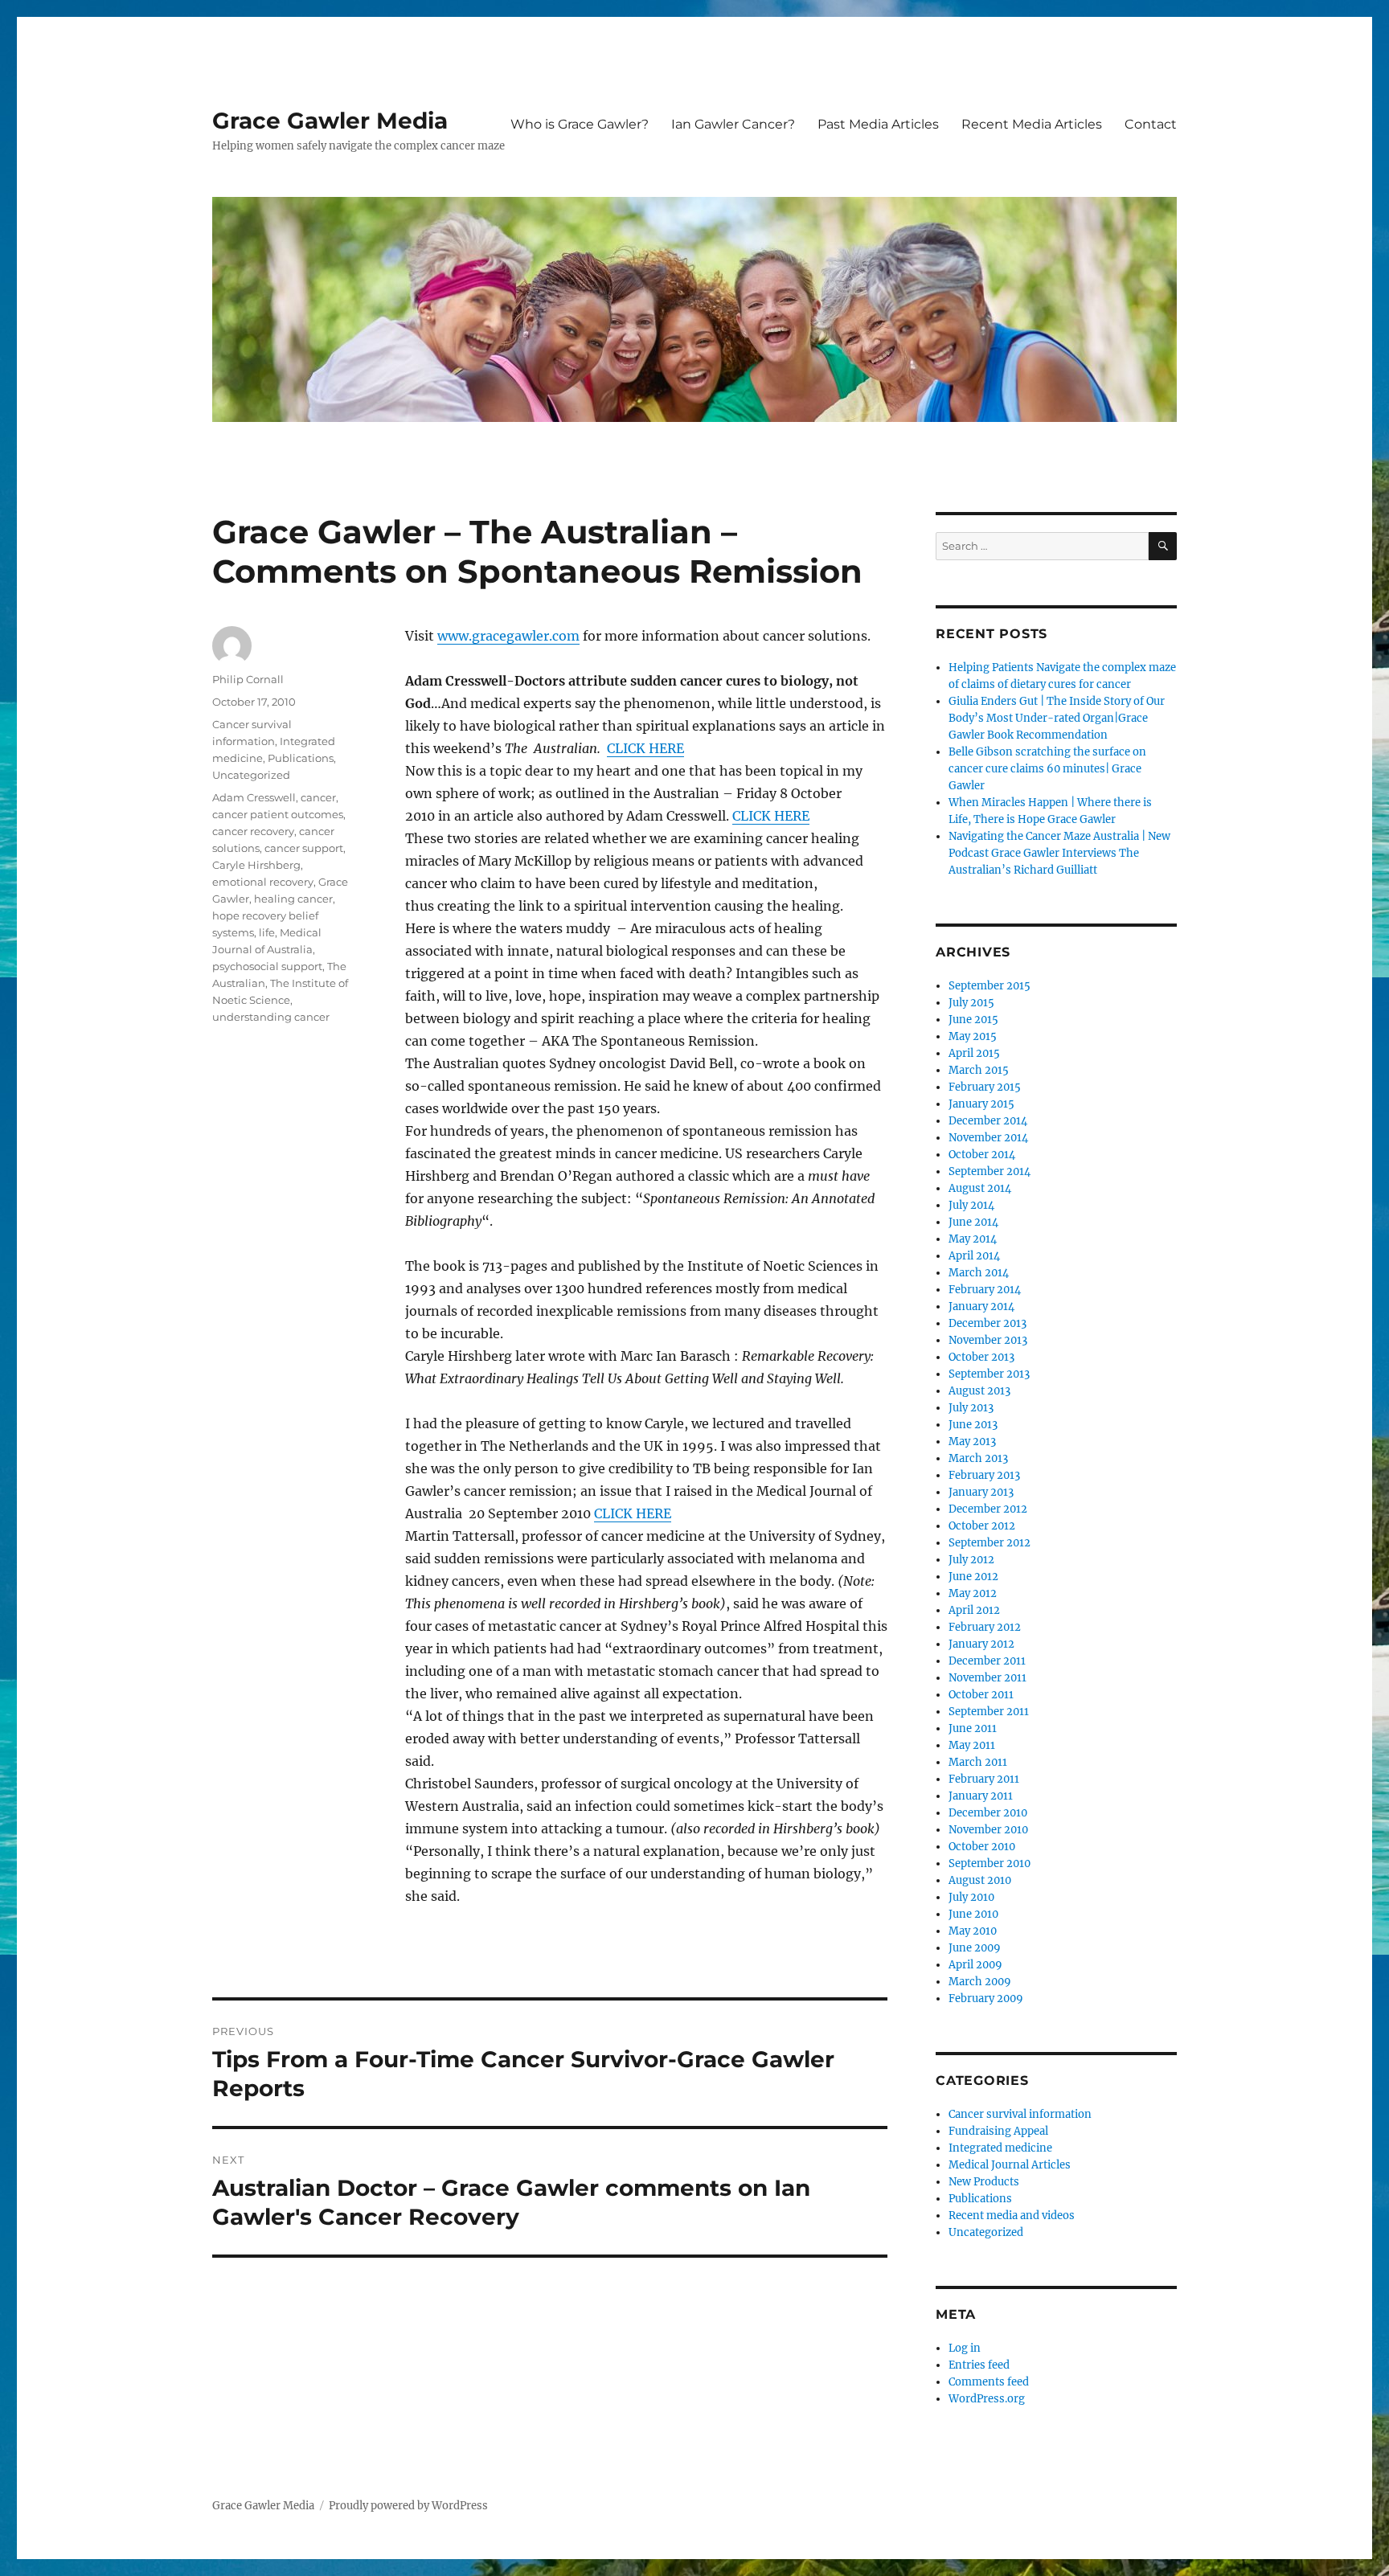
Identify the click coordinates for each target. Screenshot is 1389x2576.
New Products (984, 2182)
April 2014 (974, 1256)
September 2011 (989, 1712)
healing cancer (293, 899)
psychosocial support (267, 966)
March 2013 (978, 1458)
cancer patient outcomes (278, 814)
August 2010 (980, 1880)
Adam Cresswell (254, 797)
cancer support (304, 848)
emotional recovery (263, 882)
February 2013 (984, 1475)
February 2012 (985, 1627)
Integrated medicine (1000, 2148)
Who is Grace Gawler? (580, 124)
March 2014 (979, 1273)
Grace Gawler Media (330, 121)
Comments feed (989, 2382)
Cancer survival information (1020, 2114)
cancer (318, 797)
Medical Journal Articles (1010, 2165)
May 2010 (973, 1931)
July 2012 (971, 1560)
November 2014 (988, 1138)
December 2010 (988, 1813)
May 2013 (972, 1442)
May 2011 (972, 1745)
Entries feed (979, 2365)
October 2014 (982, 1155)
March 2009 (980, 1982)
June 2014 (973, 1222)
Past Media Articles (878, 124)
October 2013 (981, 1357)
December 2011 (987, 1661)
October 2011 (981, 1695)
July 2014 (971, 1205)
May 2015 (973, 1036)
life (267, 932)
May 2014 (973, 1239)
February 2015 (985, 1087)
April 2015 (974, 1053)
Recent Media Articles (1032, 124)
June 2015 (973, 1020)
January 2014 (981, 1306)
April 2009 (975, 1965)
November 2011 (987, 1678)
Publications (301, 758)
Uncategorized (251, 775)
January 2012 (981, 1644)
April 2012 (974, 1610)
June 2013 (973, 1425)
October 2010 (982, 1847)
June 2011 (973, 1728)
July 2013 (971, 1408)
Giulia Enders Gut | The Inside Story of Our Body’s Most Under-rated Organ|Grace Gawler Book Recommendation (1057, 718)
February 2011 (984, 1779)
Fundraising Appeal (998, 2131)
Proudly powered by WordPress (408, 2506)
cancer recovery (253, 831)
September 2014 (990, 1171)
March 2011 (978, 1762)
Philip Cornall (248, 679)
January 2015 (981, 1104)
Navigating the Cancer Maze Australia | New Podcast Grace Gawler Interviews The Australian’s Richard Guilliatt (1059, 853)
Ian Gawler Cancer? (733, 124)
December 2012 (988, 1509)
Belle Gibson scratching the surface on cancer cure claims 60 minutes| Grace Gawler (1047, 769)
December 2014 (988, 1121)
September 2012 (990, 1543)
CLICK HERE (645, 748)
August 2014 (980, 1188)
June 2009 (975, 1948)
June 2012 (973, 1577)
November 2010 (988, 1830)
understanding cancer (271, 1017)
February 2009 (986, 1999)
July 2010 (971, 1897)
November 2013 (988, 1340)
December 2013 (987, 1323)
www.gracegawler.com (508, 636)
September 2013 (989, 1374)
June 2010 (973, 1914)
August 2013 (979, 1391)
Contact (1151, 124)
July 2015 (971, 1003)
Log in (965, 2348)
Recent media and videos (1012, 2216)
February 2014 (985, 1290)
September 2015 (990, 986)
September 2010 (990, 1863)
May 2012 (973, 1593)
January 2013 (981, 1492)
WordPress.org (987, 2399)
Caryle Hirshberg (256, 865)
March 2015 (979, 1070)
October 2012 (982, 1526)
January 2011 (981, 1796)
